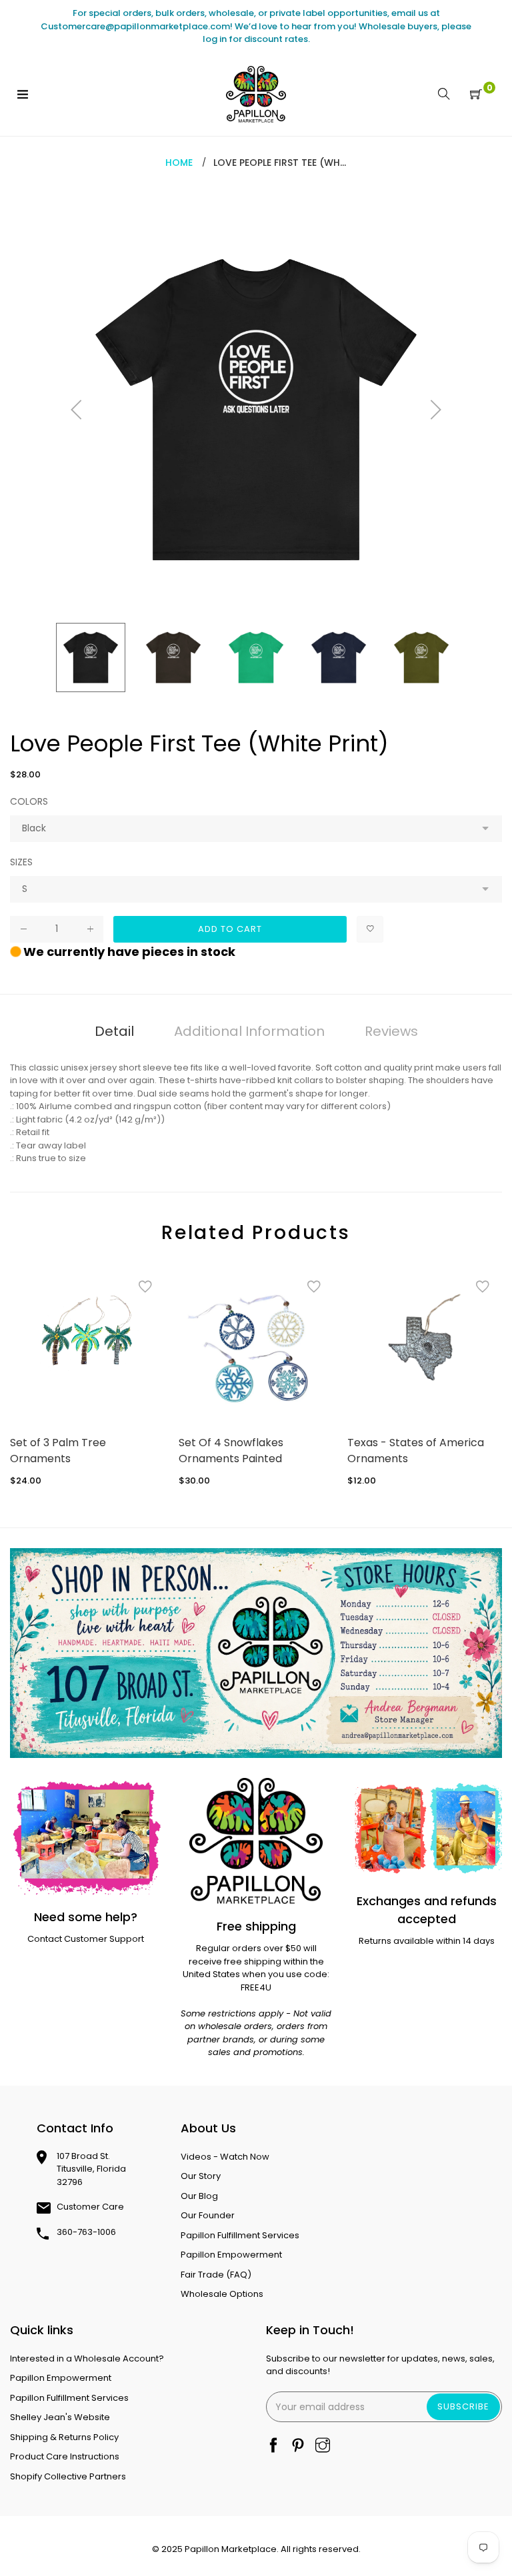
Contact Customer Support (86, 1939)
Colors (29, 801)
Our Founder (208, 2215)
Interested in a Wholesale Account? (87, 2359)
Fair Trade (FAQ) (216, 2275)
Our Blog (199, 2196)
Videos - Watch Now (225, 2157)
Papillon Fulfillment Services (240, 2235)
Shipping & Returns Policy (64, 2437)
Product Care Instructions (65, 2456)
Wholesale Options (222, 2294)
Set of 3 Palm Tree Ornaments (58, 1451)
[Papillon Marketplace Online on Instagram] (323, 2446)
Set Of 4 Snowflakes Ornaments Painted (231, 1451)
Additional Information (249, 1031)
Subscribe (463, 2406)
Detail (114, 1031)
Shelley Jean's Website (60, 2417)
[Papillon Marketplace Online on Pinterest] (298, 2446)
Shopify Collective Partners (68, 2476)
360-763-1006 (86, 2232)
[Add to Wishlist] (370, 929)
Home (179, 163)
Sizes (21, 862)
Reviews (391, 1031)
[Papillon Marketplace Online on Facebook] (273, 2446)
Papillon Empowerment (231, 2255)
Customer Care (90, 2207)
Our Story (201, 2176)
